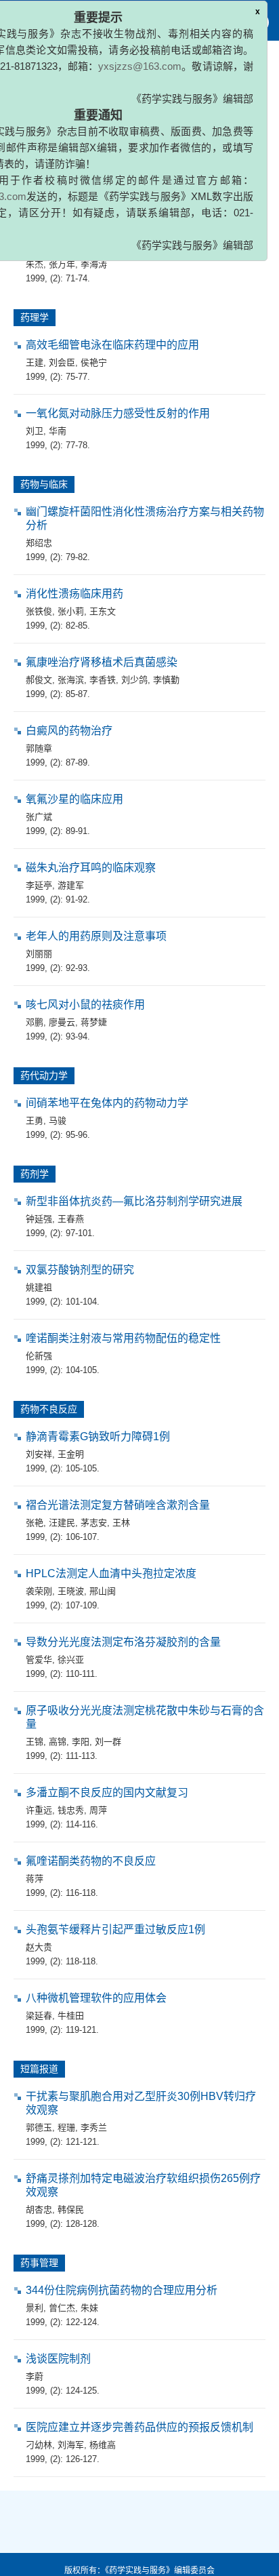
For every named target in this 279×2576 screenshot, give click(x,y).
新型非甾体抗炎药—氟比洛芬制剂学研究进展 (134, 1201)
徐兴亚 (71, 1660)
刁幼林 (39, 2445)
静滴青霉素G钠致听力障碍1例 (98, 1436)
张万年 (62, 264)
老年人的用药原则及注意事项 (96, 936)
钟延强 (39, 1219)
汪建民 (62, 1523)
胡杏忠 (39, 2210)
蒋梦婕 (94, 1022)
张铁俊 (39, 611)
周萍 (98, 1810)
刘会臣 (62, 362)
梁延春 (39, 2016)
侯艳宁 (94, 362)
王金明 (71, 1454)
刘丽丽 (39, 954)
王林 (121, 1523)
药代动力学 (44, 1075)
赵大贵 (39, 1947)
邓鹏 (35, 1022)
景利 (35, 2308)
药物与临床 (44, 484)
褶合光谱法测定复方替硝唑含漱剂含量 (118, 1505)
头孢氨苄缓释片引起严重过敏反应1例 (115, 1929)
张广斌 (39, 817)
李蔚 (35, 2376)
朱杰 (35, 264)
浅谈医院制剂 (58, 2359)
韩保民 (71, 2210)
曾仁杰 (62, 2308)
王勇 (35, 1121)
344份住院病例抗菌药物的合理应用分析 (122, 2290)
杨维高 (103, 2445)
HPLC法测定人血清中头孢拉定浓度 (111, 1573)
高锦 (58, 1742)
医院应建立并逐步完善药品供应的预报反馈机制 (139, 2427)
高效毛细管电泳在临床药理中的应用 (112, 345)
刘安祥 (39, 1454)
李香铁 (103, 680)
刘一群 (108, 1742)
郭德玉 (39, 2127)
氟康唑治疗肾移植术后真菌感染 (102, 662)
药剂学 (35, 1174)
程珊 (66, 2127)
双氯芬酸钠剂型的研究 (80, 1270)
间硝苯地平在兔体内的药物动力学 (107, 1103)
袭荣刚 (39, 1591)
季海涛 (94, 264)
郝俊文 (39, 680)
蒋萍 (35, 1879)
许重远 (39, 1810)
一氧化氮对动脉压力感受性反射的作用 (118, 413)
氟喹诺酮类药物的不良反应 (91, 1861)
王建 (35, 362)
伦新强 (39, 1356)
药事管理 (39, 2263)
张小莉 (71, 611)
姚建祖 (39, 1287)
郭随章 (39, 748)
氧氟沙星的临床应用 (74, 799)
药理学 (35, 317)
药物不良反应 (49, 1409)
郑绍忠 (39, 543)
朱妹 (89, 2308)
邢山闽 (103, 1591)
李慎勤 (166, 680)
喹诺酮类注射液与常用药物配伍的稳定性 (123, 1338)
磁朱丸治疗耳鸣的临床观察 (91, 868)
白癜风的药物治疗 (69, 731)
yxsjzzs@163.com (140, 66)
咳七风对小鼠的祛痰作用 (85, 1005)
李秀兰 (94, 2127)
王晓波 (71, 1591)
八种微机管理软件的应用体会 (96, 1998)
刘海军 (71, 2445)
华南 (58, 431)
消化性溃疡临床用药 (74, 594)
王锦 (35, 1742)
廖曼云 (62, 1022)
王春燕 (71, 1219)
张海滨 (71, 680)
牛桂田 (71, 2016)
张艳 (35, 1523)
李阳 (81, 1742)
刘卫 (35, 431)
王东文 (103, 611)
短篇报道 (39, 2069)
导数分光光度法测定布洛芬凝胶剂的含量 (123, 1642)
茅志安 (94, 1523)
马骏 (58, 1121)
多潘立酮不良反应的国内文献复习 (107, 1792)
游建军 (71, 885)
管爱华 (39, 1660)
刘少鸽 (134, 680)
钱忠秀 (71, 1810)
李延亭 (39, 885)
